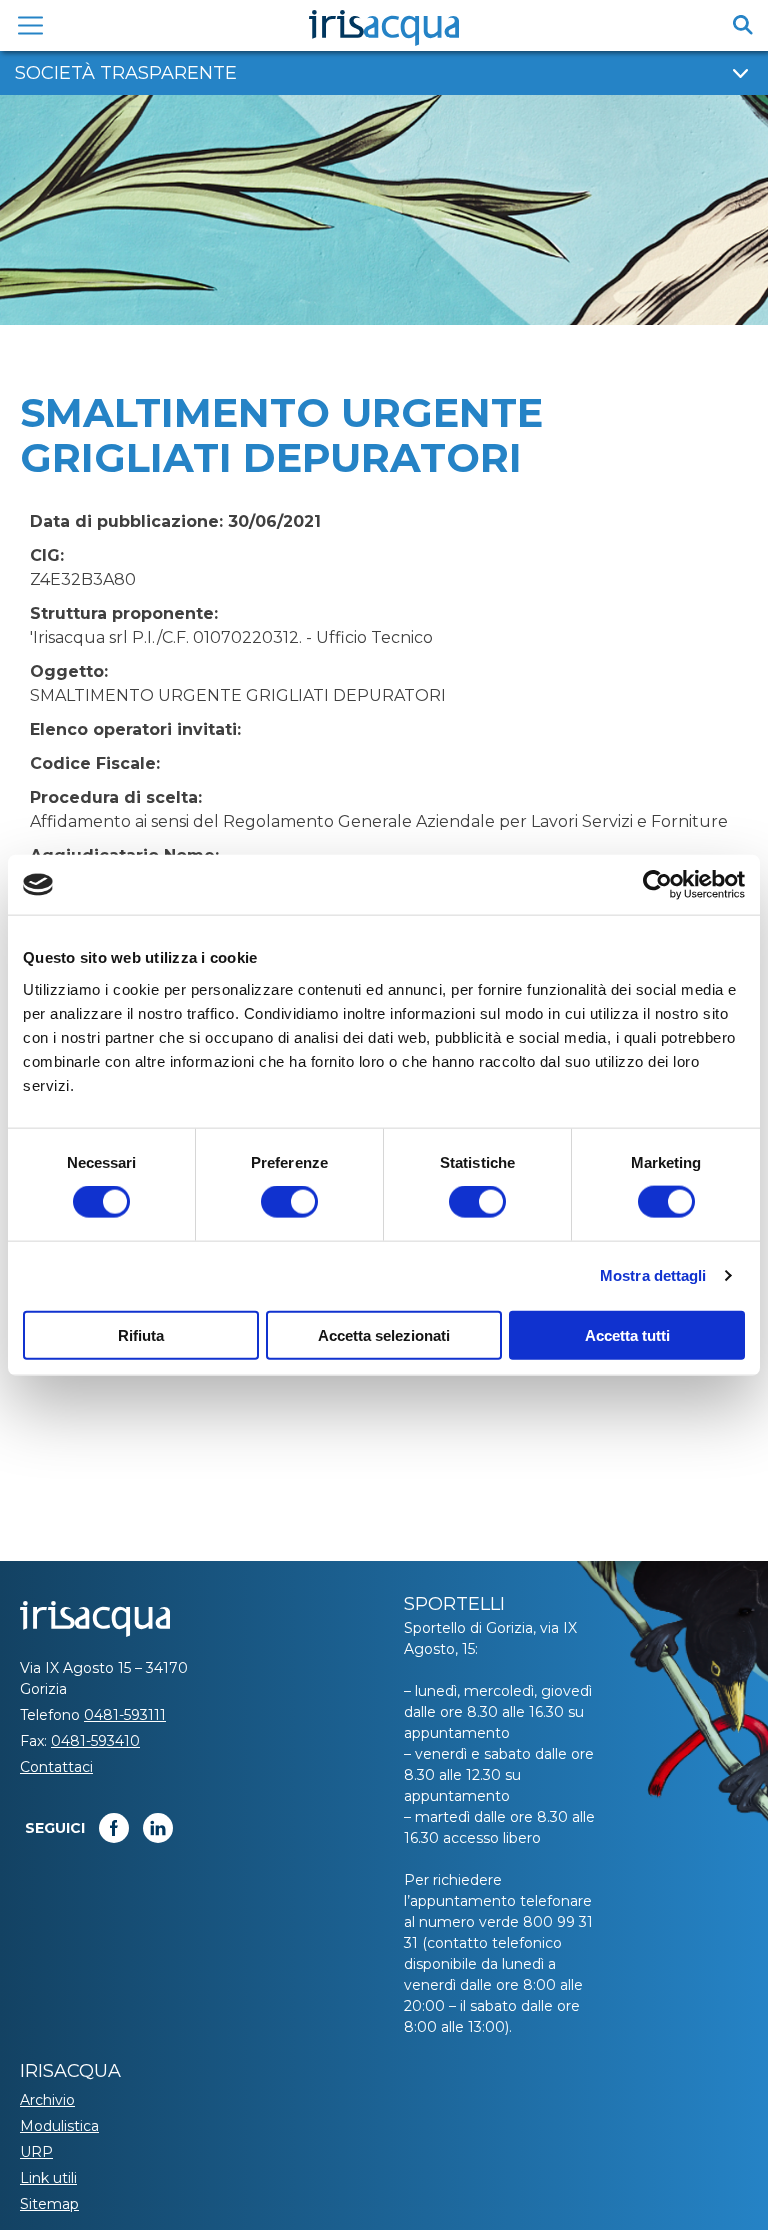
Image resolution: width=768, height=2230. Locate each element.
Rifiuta (141, 1334)
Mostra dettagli (653, 1275)
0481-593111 (125, 1715)
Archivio (47, 2100)
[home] (384, 28)
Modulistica (59, 2126)
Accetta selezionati (384, 1334)
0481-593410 (95, 1741)
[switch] (289, 1202)
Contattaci (56, 1767)
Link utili (48, 2178)
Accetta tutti (627, 1334)
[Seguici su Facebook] (114, 1828)
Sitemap (49, 2204)
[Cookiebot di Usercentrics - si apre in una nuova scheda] (657, 885)
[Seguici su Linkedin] (158, 1828)
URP (36, 2152)
